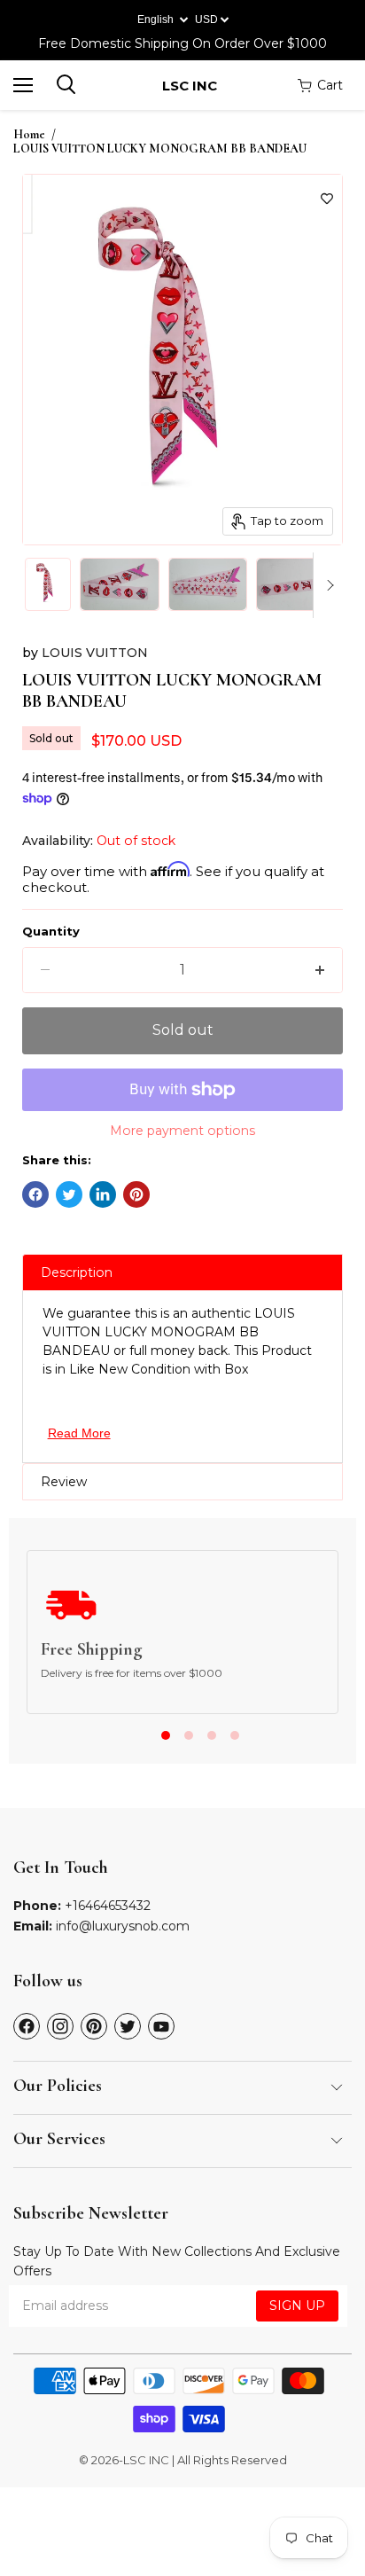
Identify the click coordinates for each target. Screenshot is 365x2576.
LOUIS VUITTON (95, 653)
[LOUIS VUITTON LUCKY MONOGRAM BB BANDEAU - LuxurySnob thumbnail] (48, 584)
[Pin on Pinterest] (136, 1194)
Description (77, 1272)
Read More (79, 1433)
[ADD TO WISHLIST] (327, 199)
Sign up (297, 2306)
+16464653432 (108, 1906)
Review (64, 1482)
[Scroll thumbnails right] (327, 585)
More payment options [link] (182, 1131)
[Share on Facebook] (35, 1194)
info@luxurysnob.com (123, 1926)
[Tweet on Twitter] (69, 1194)
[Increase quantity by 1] (320, 970)
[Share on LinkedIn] (103, 1194)
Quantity (51, 932)
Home (29, 135)
